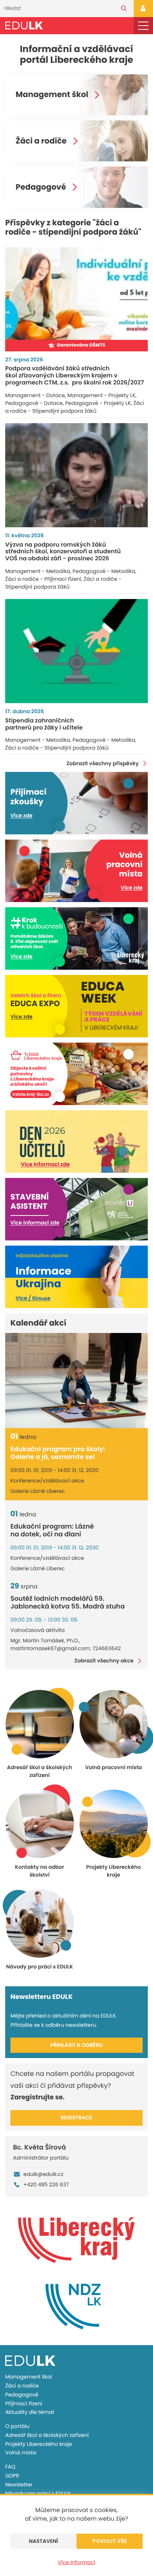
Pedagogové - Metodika (104, 571)
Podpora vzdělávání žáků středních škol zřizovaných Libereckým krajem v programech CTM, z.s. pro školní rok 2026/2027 (75, 375)
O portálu (17, 2426)
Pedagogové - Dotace (34, 403)
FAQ (10, 2467)
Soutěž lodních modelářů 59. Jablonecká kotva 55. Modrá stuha (68, 1603)
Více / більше (33, 1298)
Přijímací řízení (24, 2403)
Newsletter (19, 2485)
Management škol (52, 95)
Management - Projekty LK (102, 395)
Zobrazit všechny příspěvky (102, 763)
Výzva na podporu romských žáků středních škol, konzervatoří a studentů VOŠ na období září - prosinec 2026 (63, 552)
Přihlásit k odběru (77, 2045)
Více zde (21, 815)
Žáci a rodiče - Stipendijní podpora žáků (75, 407)
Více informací (77, 2562)
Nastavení (44, 2541)
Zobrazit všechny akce (104, 1661)
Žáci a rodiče (41, 141)
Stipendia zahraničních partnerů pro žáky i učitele (44, 724)
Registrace (77, 2118)
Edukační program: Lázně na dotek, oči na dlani (52, 1531)
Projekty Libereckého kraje (39, 2444)
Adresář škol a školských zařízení (47, 2435)
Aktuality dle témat (30, 2412)
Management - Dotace (35, 395)
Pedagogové (41, 187)
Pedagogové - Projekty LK (98, 403)
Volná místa (21, 2453)
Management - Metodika (38, 571)
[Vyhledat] (124, 9)
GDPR (12, 2476)
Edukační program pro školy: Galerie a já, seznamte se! (58, 1453)
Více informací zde (45, 1164)
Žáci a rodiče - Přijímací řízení (43, 579)
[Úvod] (24, 25)
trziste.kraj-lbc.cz (31, 1094)
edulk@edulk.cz (43, 2174)
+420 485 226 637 (46, 2184)
